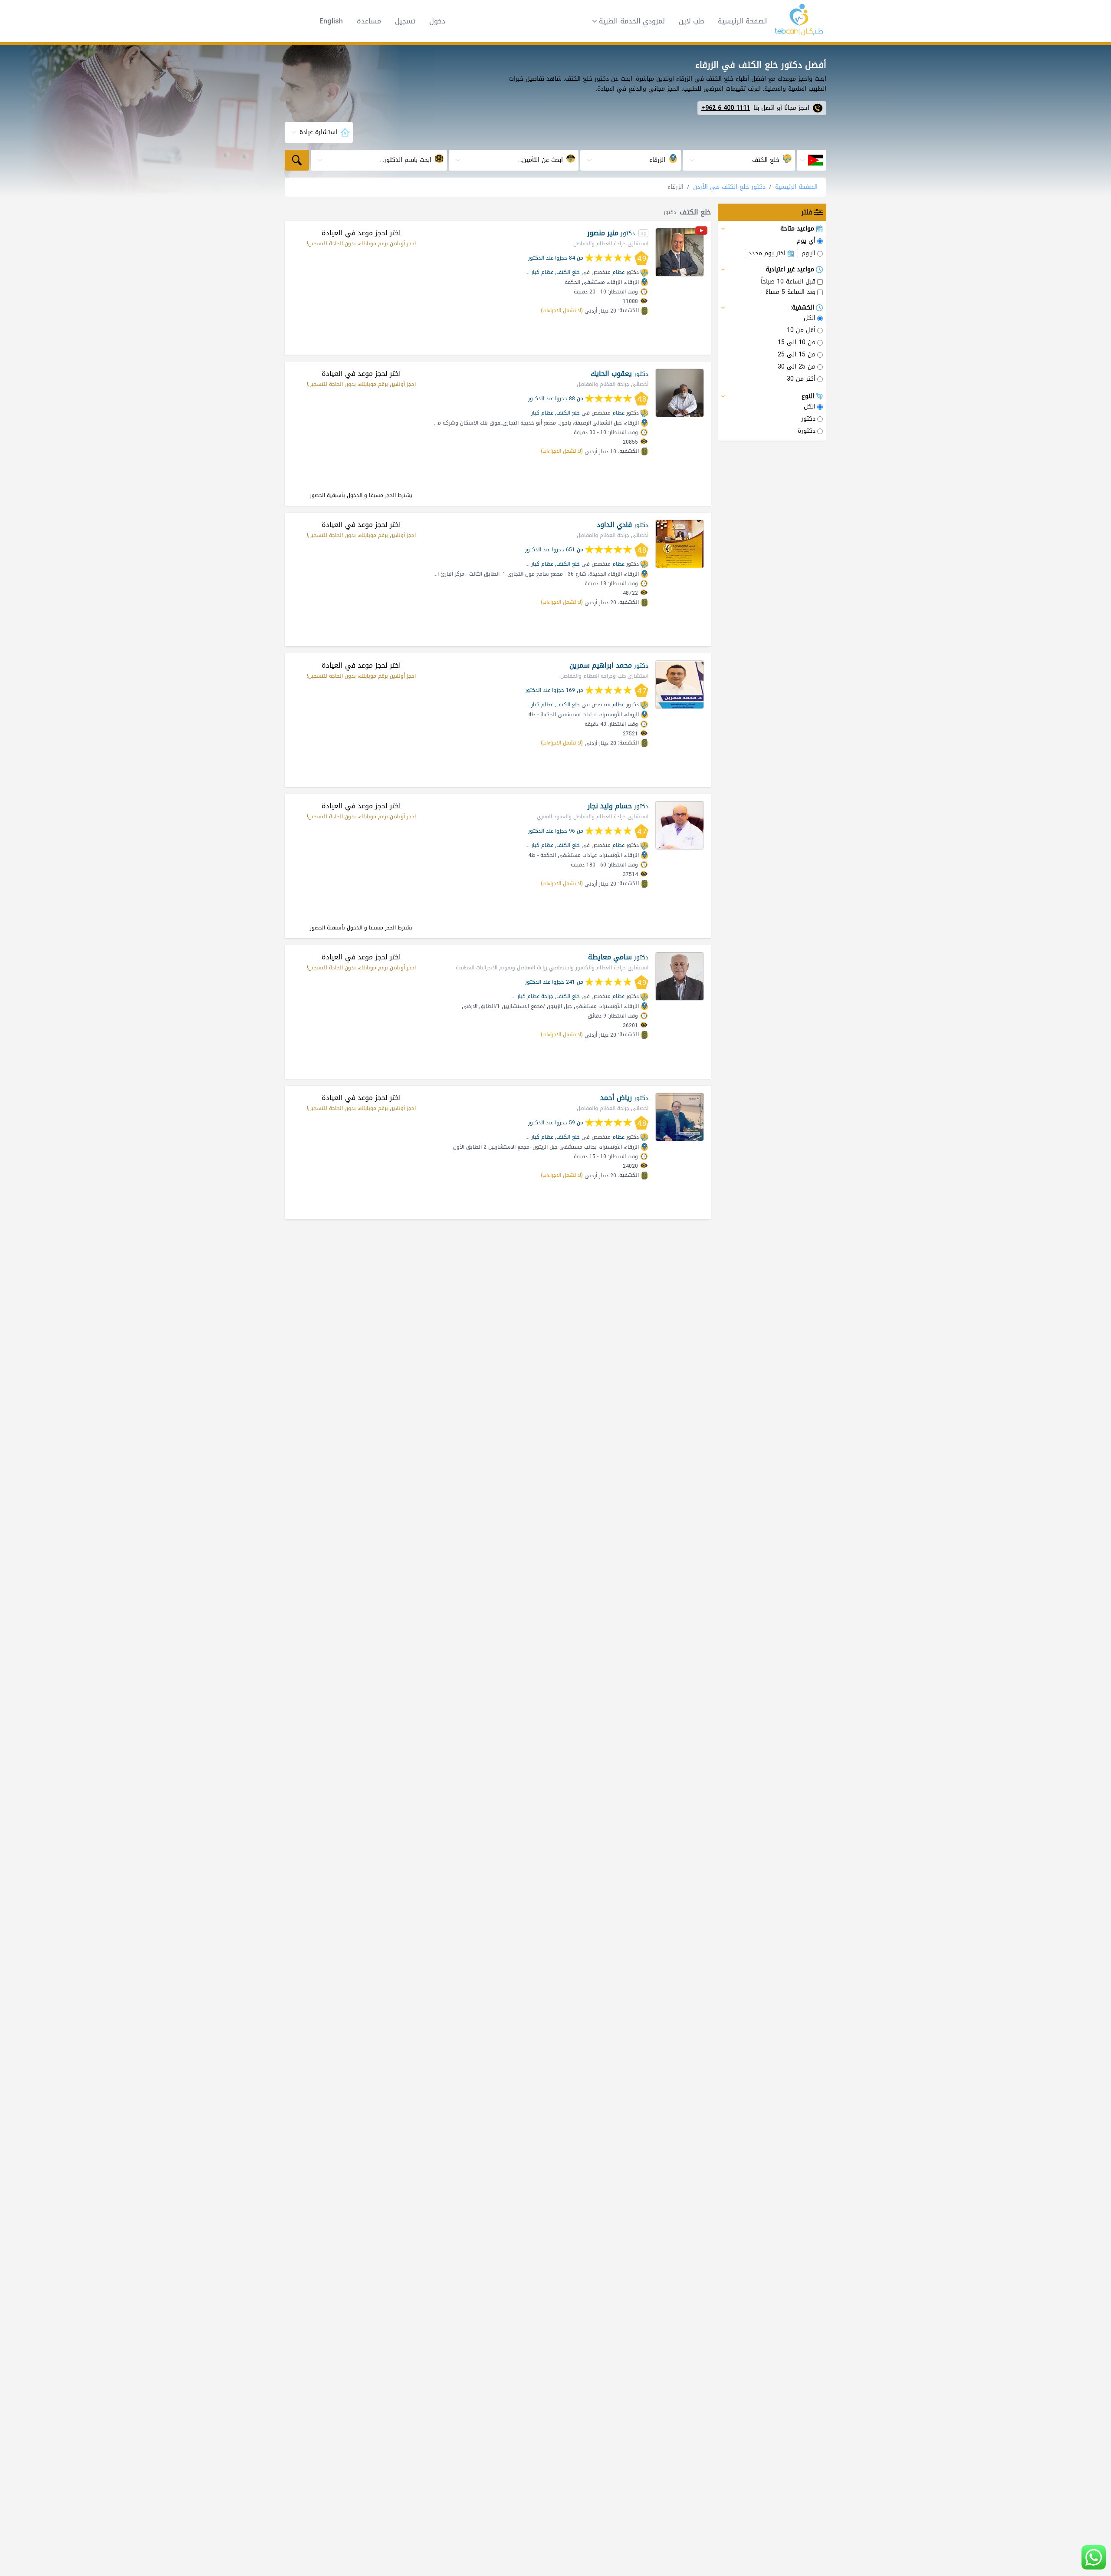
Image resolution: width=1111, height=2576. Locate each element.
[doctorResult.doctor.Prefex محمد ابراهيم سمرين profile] (680, 685)
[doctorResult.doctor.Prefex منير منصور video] (701, 232)
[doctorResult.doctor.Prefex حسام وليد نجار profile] (680, 825)
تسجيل (405, 21)
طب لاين (691, 21)
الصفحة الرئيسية (743, 21)
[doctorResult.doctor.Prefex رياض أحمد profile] (680, 1117)
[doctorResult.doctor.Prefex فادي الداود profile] (680, 544)
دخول (437, 21)
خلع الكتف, (567, 272)
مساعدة (369, 21)
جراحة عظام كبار (535, 996)
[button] (626, 21)
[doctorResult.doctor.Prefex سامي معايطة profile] (680, 976)
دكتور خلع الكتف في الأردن (729, 187)
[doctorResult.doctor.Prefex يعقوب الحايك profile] (680, 393)
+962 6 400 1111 (726, 108)
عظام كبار (542, 272)
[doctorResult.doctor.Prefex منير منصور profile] (680, 252)
